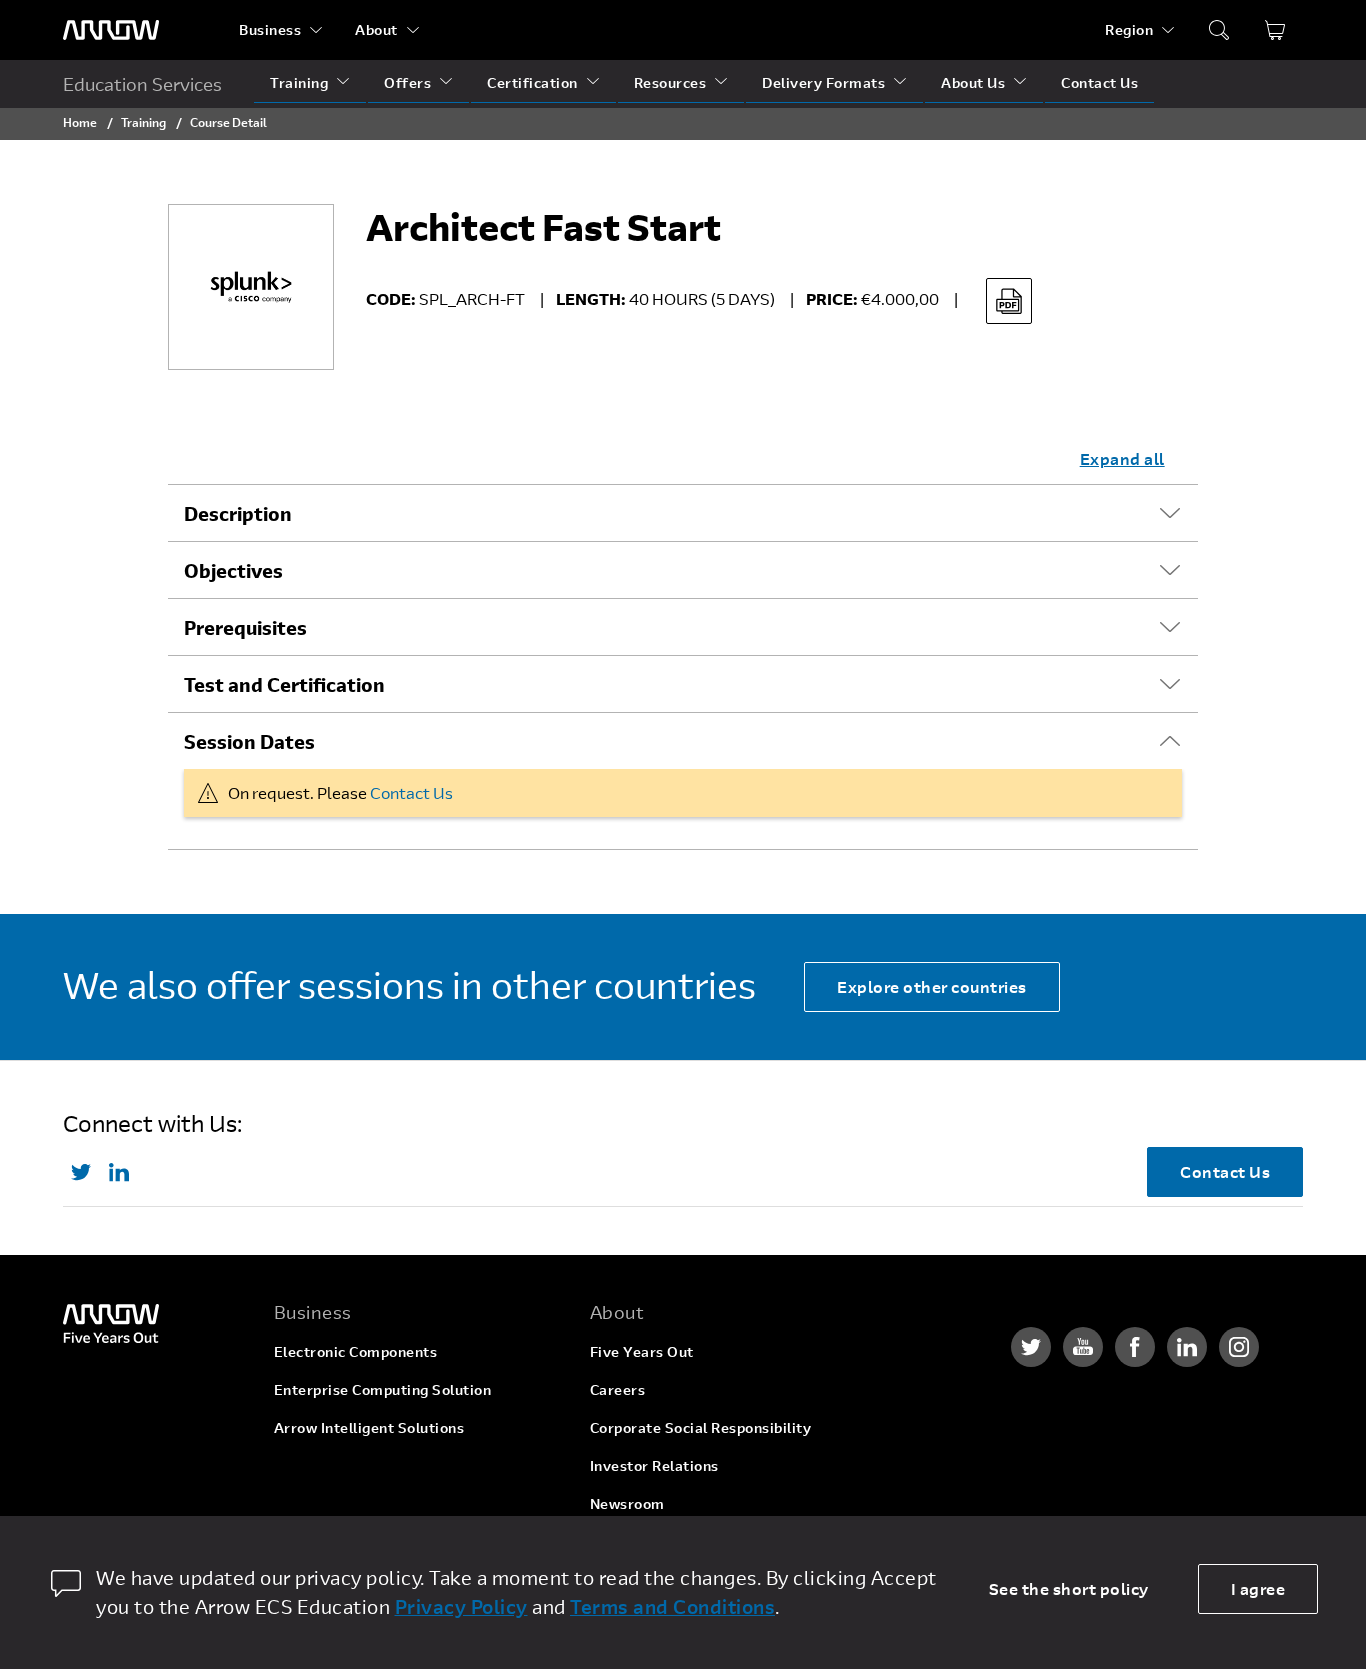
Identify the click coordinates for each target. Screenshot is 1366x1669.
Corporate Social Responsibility (701, 1427)
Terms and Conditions (672, 1606)
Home (80, 122)
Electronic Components (356, 1351)
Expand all (1122, 458)
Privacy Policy (461, 1606)
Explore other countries (932, 986)
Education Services (142, 84)
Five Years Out (642, 1351)
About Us (973, 82)
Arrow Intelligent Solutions (369, 1427)
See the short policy (1069, 1588)
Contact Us (1099, 82)
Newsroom (627, 1503)
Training (299, 82)
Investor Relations (654, 1465)
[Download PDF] (1009, 301)
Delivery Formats (823, 82)
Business (270, 29)
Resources (670, 82)
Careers (618, 1389)
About (376, 29)
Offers (407, 82)
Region (1129, 29)
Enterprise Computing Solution (383, 1389)
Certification (532, 82)
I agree (1258, 1588)
